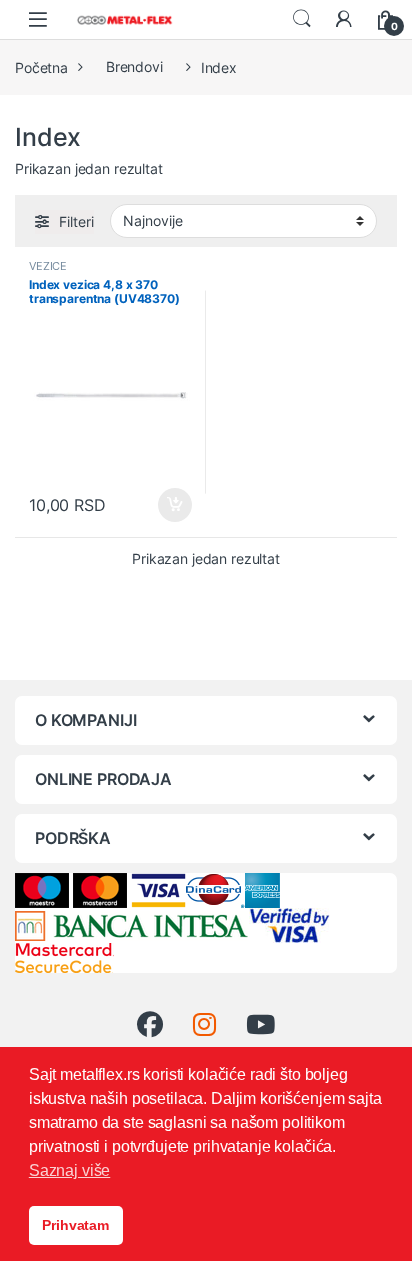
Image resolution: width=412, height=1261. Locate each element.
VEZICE (48, 266)
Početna (41, 66)
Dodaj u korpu (173, 505)
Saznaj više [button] (69, 1170)
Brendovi (134, 66)
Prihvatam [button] (75, 1225)
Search (302, 19)
